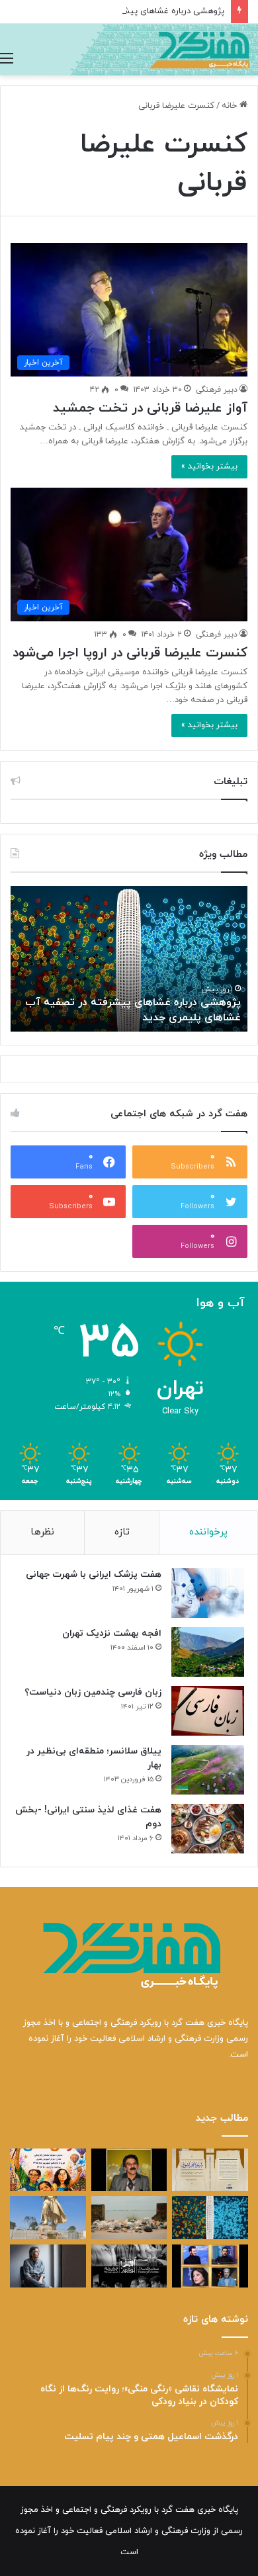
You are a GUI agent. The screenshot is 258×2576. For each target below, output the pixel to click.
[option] (129, 959)
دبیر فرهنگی (217, 390)
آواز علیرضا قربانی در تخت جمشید (150, 408)
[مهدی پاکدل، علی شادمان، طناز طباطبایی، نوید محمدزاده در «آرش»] (210, 2266)
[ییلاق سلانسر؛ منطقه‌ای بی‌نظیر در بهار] (208, 1770)
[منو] (7, 59)
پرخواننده (208, 1532)
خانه (231, 106)
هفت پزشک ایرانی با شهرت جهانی (94, 1575)
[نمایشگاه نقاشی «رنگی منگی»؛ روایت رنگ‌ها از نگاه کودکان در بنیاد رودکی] (48, 2170)
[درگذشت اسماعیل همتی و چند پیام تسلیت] (129, 2170)
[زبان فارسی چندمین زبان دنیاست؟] (208, 1711)
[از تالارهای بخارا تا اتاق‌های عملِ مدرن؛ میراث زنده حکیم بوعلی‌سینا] (48, 2218)
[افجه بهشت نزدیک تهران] (208, 1652)
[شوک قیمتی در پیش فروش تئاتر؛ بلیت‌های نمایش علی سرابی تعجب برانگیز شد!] (129, 2266)
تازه (122, 1532)
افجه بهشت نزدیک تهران (112, 1633)
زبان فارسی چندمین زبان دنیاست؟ (93, 1692)
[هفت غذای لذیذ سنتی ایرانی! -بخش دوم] (208, 1829)
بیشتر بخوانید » (209, 466)
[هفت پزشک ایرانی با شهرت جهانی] (208, 1593)
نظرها (42, 1532)
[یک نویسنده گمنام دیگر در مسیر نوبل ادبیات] (48, 2266)
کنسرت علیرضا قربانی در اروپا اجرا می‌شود (130, 653)
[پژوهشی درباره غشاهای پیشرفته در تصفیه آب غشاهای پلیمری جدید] (210, 2218)
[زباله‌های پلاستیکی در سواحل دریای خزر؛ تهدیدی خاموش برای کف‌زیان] (129, 2218)
